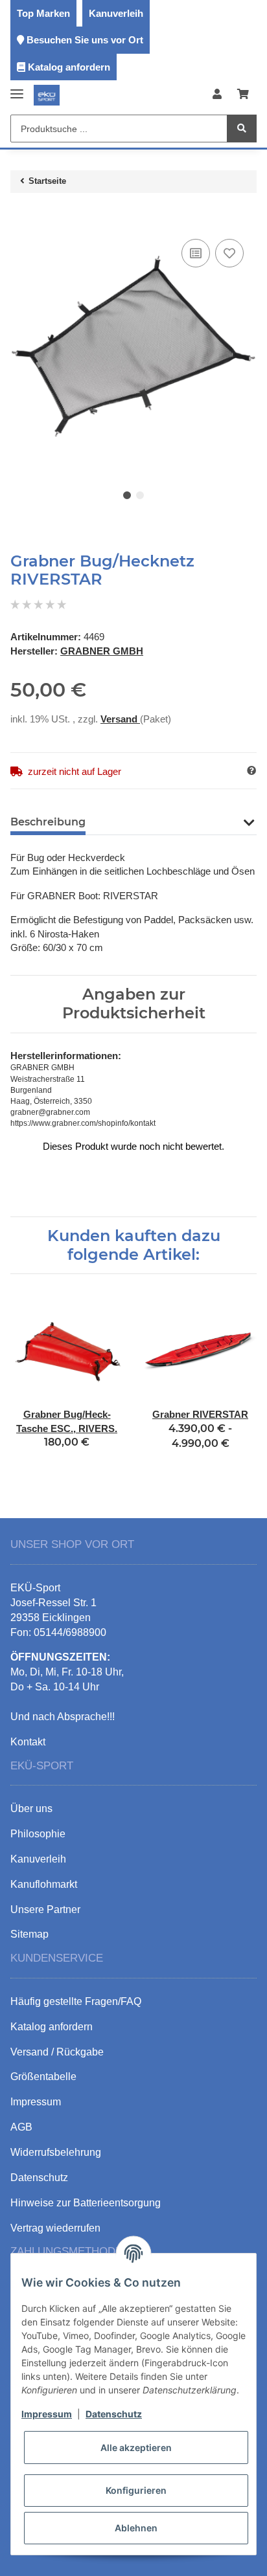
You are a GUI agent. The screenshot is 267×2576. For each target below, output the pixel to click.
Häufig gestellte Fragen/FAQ (76, 2001)
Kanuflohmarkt (44, 1884)
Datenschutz (114, 2414)
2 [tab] (140, 495)
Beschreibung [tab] (48, 822)
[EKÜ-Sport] (47, 95)
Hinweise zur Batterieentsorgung (86, 2203)
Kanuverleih (116, 13)
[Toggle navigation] (17, 88)
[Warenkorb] (243, 95)
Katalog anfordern (69, 67)
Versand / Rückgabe (57, 2052)
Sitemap (29, 1934)
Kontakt (28, 1742)
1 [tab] (127, 495)
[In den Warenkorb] (21, 216)
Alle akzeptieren (136, 2447)
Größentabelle (43, 2077)
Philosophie (38, 1834)
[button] (217, 95)
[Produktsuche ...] (242, 129)
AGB (21, 2127)
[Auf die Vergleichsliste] (196, 253)
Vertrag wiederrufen (55, 2228)
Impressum (47, 2414)
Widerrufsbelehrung (56, 2152)
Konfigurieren (136, 2490)
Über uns (31, 1809)
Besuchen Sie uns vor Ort (85, 40)
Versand (120, 719)
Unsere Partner (45, 1910)
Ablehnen (136, 2528)
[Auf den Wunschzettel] (229, 253)
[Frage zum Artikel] (251, 771)
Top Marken (43, 13)
